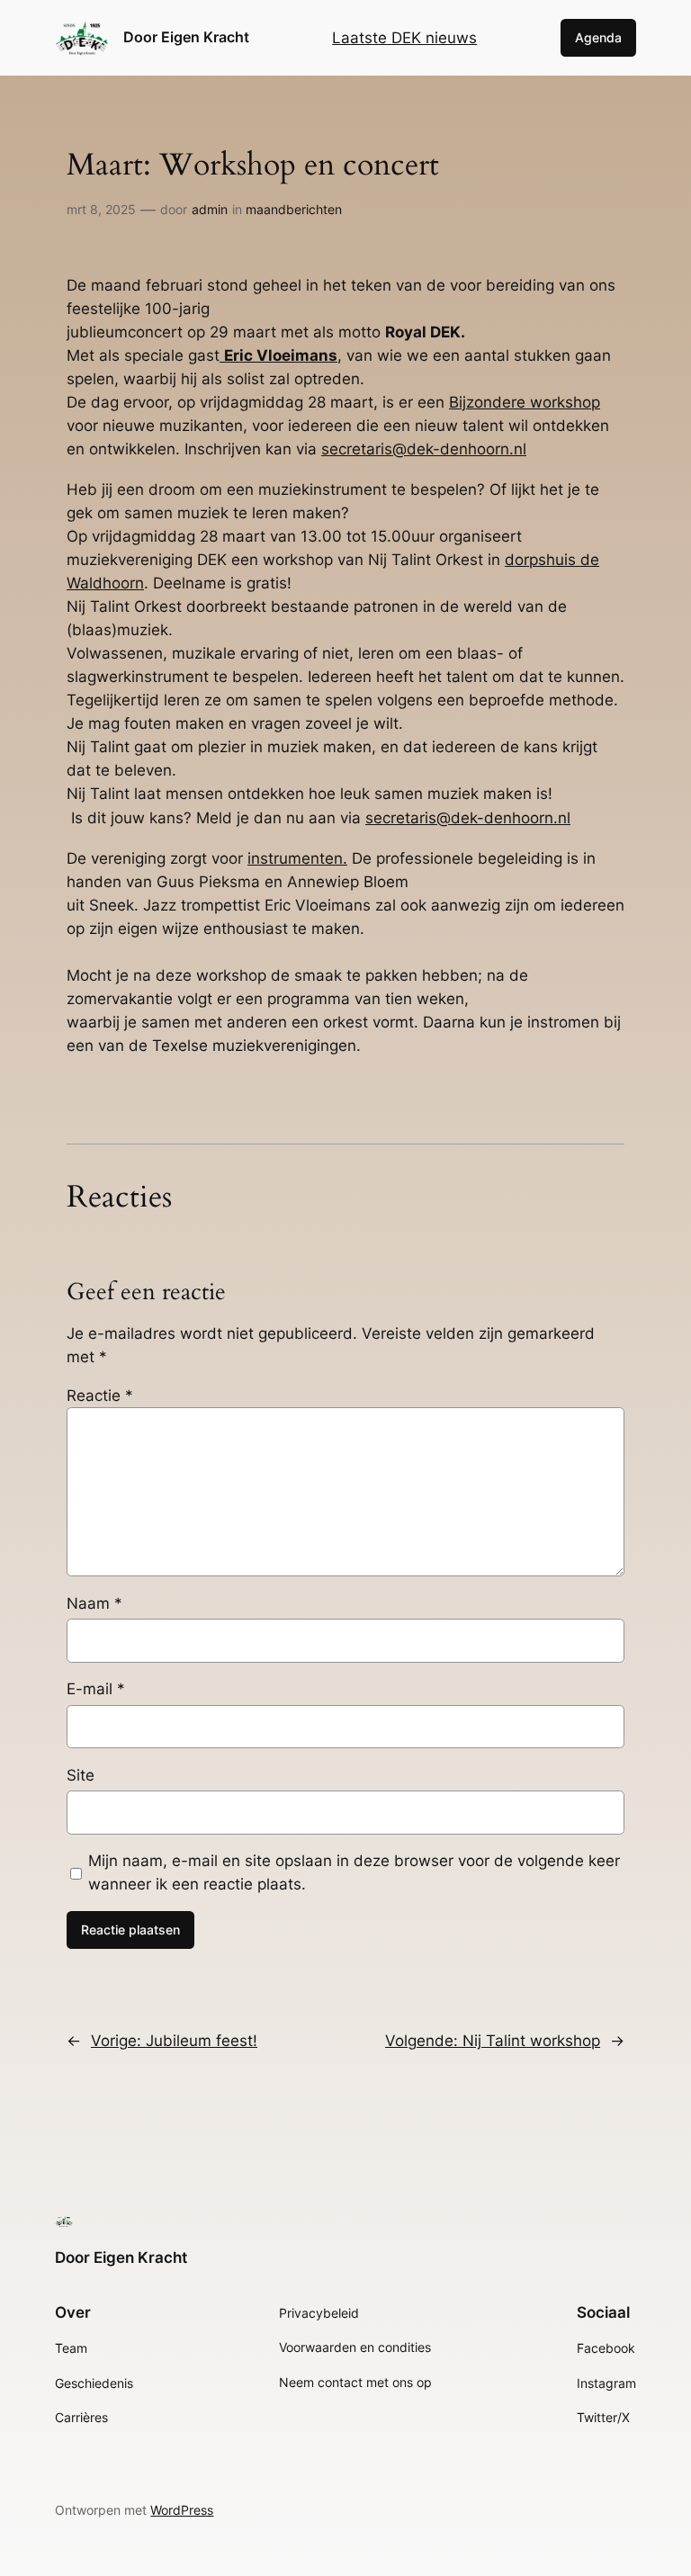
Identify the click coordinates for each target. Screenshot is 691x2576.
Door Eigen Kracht (186, 37)
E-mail (96, 1689)
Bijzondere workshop (525, 402)
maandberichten (294, 209)
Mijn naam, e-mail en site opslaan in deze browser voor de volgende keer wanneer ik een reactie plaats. (354, 1872)
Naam (94, 1603)
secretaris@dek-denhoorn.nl (424, 449)
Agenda (598, 37)
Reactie (100, 1396)
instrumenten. (297, 858)
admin (210, 209)
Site (81, 1775)
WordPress (182, 2510)
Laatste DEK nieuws (404, 38)
